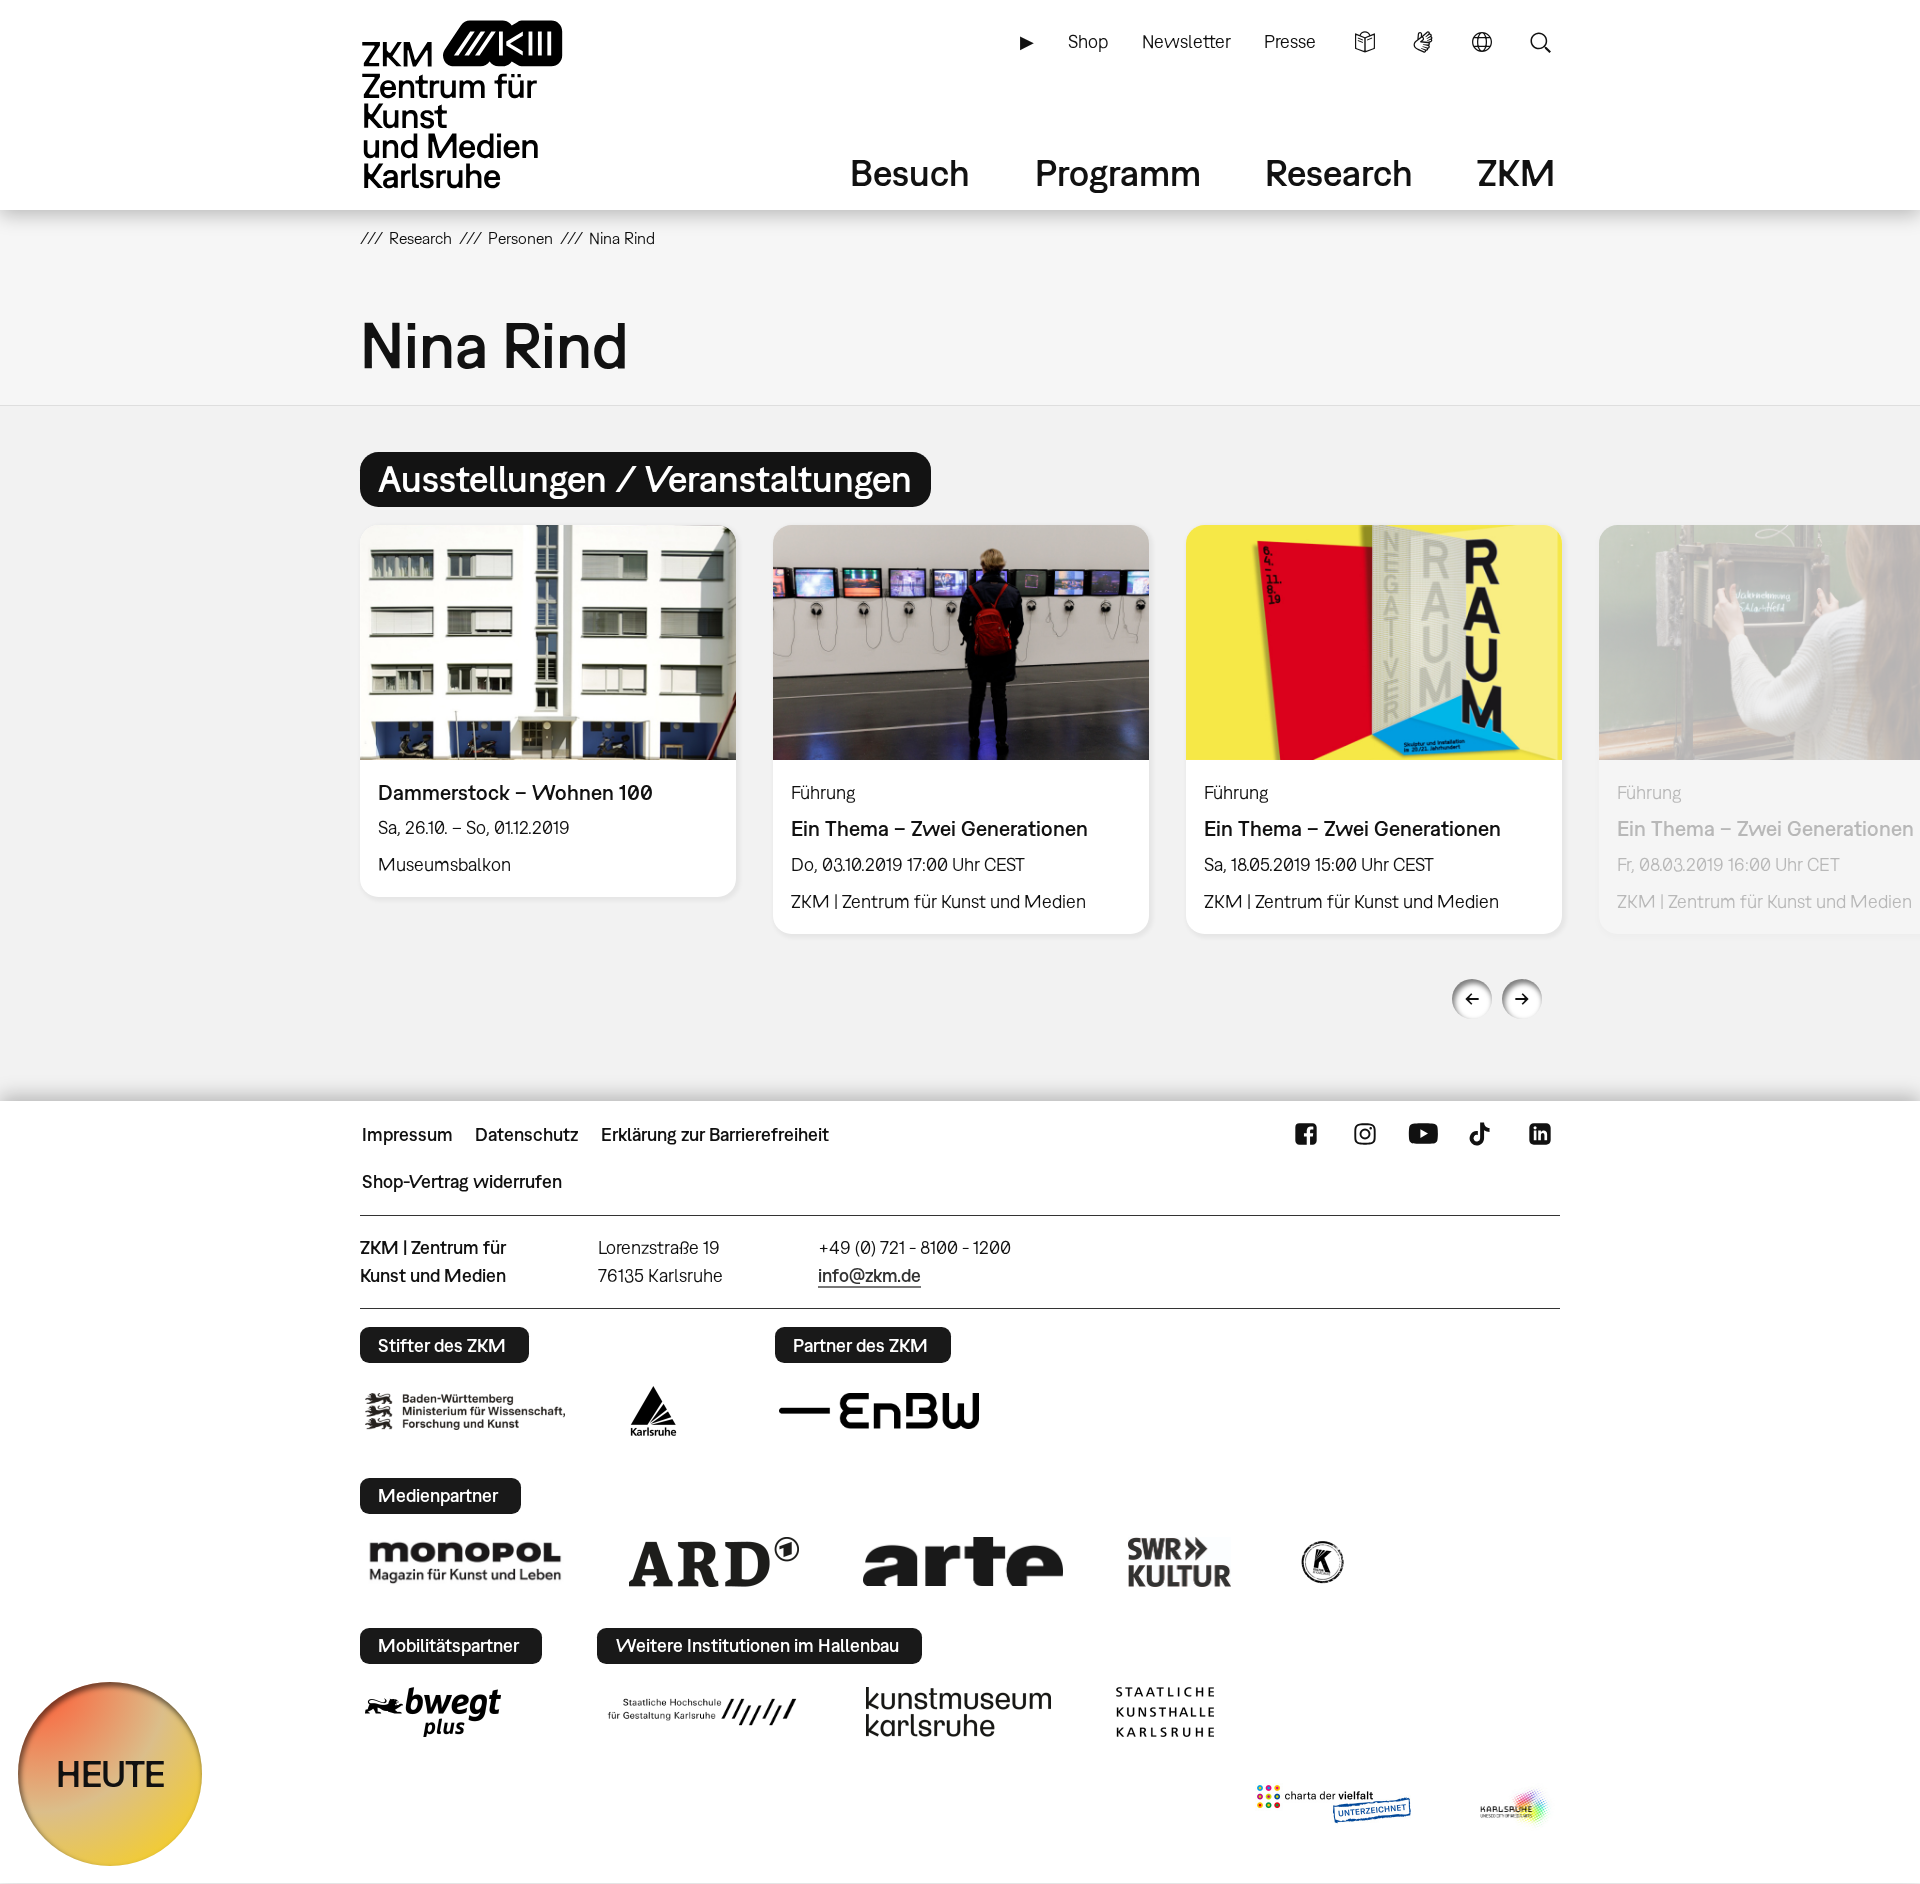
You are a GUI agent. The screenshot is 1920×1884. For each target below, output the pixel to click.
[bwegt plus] (433, 1712)
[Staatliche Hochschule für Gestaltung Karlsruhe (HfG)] (702, 1712)
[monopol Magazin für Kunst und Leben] (465, 1561)
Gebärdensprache (1423, 42)
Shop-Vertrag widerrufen (462, 1181)
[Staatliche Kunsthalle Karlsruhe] (1165, 1712)
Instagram (1365, 1135)
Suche (1540, 42)
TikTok (1482, 1135)
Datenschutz (526, 1134)
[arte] (963, 1561)
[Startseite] (490, 104)
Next (1522, 999)
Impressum (407, 1134)
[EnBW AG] (879, 1411)
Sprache (1482, 42)
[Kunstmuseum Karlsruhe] (958, 1712)
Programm (1118, 172)
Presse (1290, 41)
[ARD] (714, 1562)
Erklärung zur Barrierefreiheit (715, 1134)
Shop (1088, 41)
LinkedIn (1540, 1135)
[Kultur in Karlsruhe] (1321, 1562)
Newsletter (1186, 41)
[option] (548, 711)
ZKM (1516, 172)
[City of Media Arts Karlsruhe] (1516, 1808)
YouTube (1423, 1135)
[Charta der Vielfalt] (1333, 1808)
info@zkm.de (869, 1275)
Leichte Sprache (1365, 42)
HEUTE (110, 1773)
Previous (1472, 999)
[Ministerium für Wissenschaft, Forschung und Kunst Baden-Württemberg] (465, 1411)
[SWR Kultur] (1180, 1562)
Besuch (910, 172)
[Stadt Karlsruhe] (653, 1411)
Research (1339, 172)
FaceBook (1306, 1135)
